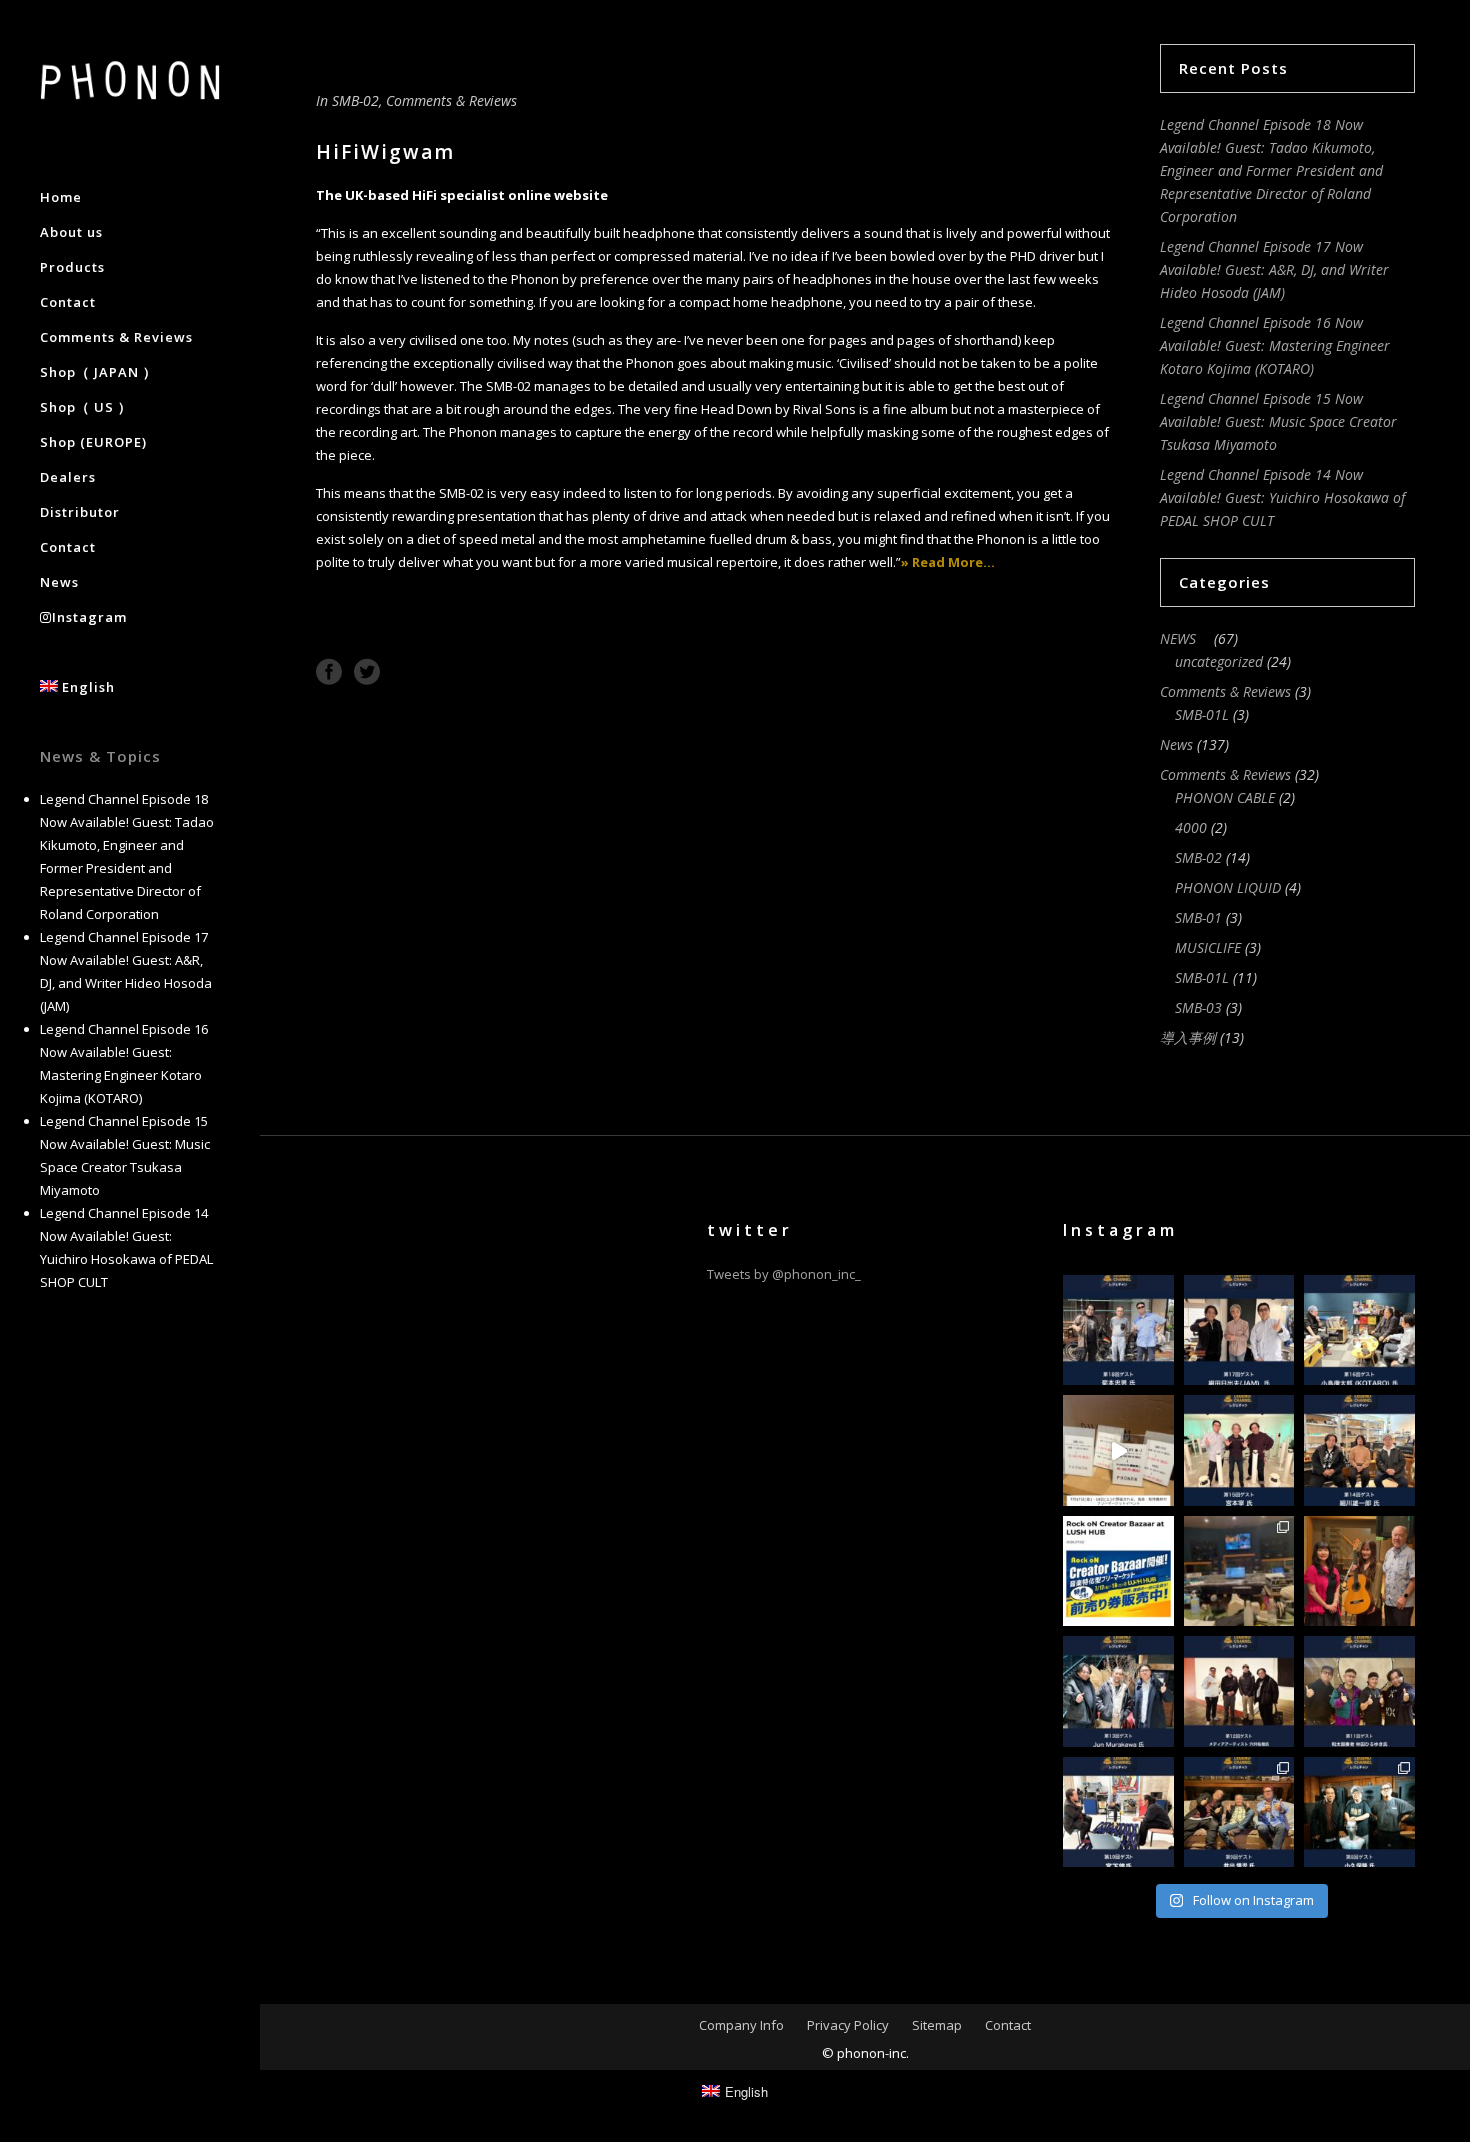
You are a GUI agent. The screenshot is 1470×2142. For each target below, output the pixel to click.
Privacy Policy (848, 2025)
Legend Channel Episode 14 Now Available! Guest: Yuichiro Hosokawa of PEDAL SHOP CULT (1282, 497)
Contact (1008, 2025)
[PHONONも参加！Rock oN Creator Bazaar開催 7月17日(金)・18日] (1118, 1450)
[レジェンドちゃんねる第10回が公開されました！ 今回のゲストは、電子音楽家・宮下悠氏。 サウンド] (1118, 1812)
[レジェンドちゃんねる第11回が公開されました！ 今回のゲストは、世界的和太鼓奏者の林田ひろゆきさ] (1359, 1691)
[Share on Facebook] (329, 670)
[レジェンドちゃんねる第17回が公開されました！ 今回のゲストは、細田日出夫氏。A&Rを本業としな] (1239, 1330)
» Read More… (948, 562)
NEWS (1185, 638)
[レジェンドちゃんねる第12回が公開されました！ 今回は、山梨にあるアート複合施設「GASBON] (1239, 1691)
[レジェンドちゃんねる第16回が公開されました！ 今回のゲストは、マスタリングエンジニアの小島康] (1359, 1330)
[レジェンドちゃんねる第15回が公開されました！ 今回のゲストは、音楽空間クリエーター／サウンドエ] (1239, 1450)
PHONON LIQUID (1228, 887)
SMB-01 (1198, 917)
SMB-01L (1202, 714)
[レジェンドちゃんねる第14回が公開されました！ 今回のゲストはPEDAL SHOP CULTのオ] (1359, 1450)
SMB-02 (355, 100)
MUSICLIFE (1208, 947)
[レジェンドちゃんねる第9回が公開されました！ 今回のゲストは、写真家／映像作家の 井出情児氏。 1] (1239, 1812)
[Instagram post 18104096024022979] (1239, 1571)
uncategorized (1219, 661)
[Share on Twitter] (367, 670)
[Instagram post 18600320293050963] (1359, 1571)
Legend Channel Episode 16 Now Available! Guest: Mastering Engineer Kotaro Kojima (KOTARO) (1275, 345)
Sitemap (937, 2025)
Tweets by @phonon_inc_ (784, 1274)
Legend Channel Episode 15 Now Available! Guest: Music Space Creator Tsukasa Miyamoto (1278, 421)
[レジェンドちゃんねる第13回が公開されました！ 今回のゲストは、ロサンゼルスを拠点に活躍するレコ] (1118, 1691)
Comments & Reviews (451, 100)
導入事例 (1188, 1037)
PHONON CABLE (1225, 797)
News (1176, 744)
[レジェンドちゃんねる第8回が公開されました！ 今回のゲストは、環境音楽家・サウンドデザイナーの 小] (1359, 1812)
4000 (1191, 827)
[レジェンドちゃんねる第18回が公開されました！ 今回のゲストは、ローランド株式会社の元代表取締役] (1118, 1330)
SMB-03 (1198, 1007)
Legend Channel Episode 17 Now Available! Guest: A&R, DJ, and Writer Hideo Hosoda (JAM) (1274, 269)
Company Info (741, 2025)
